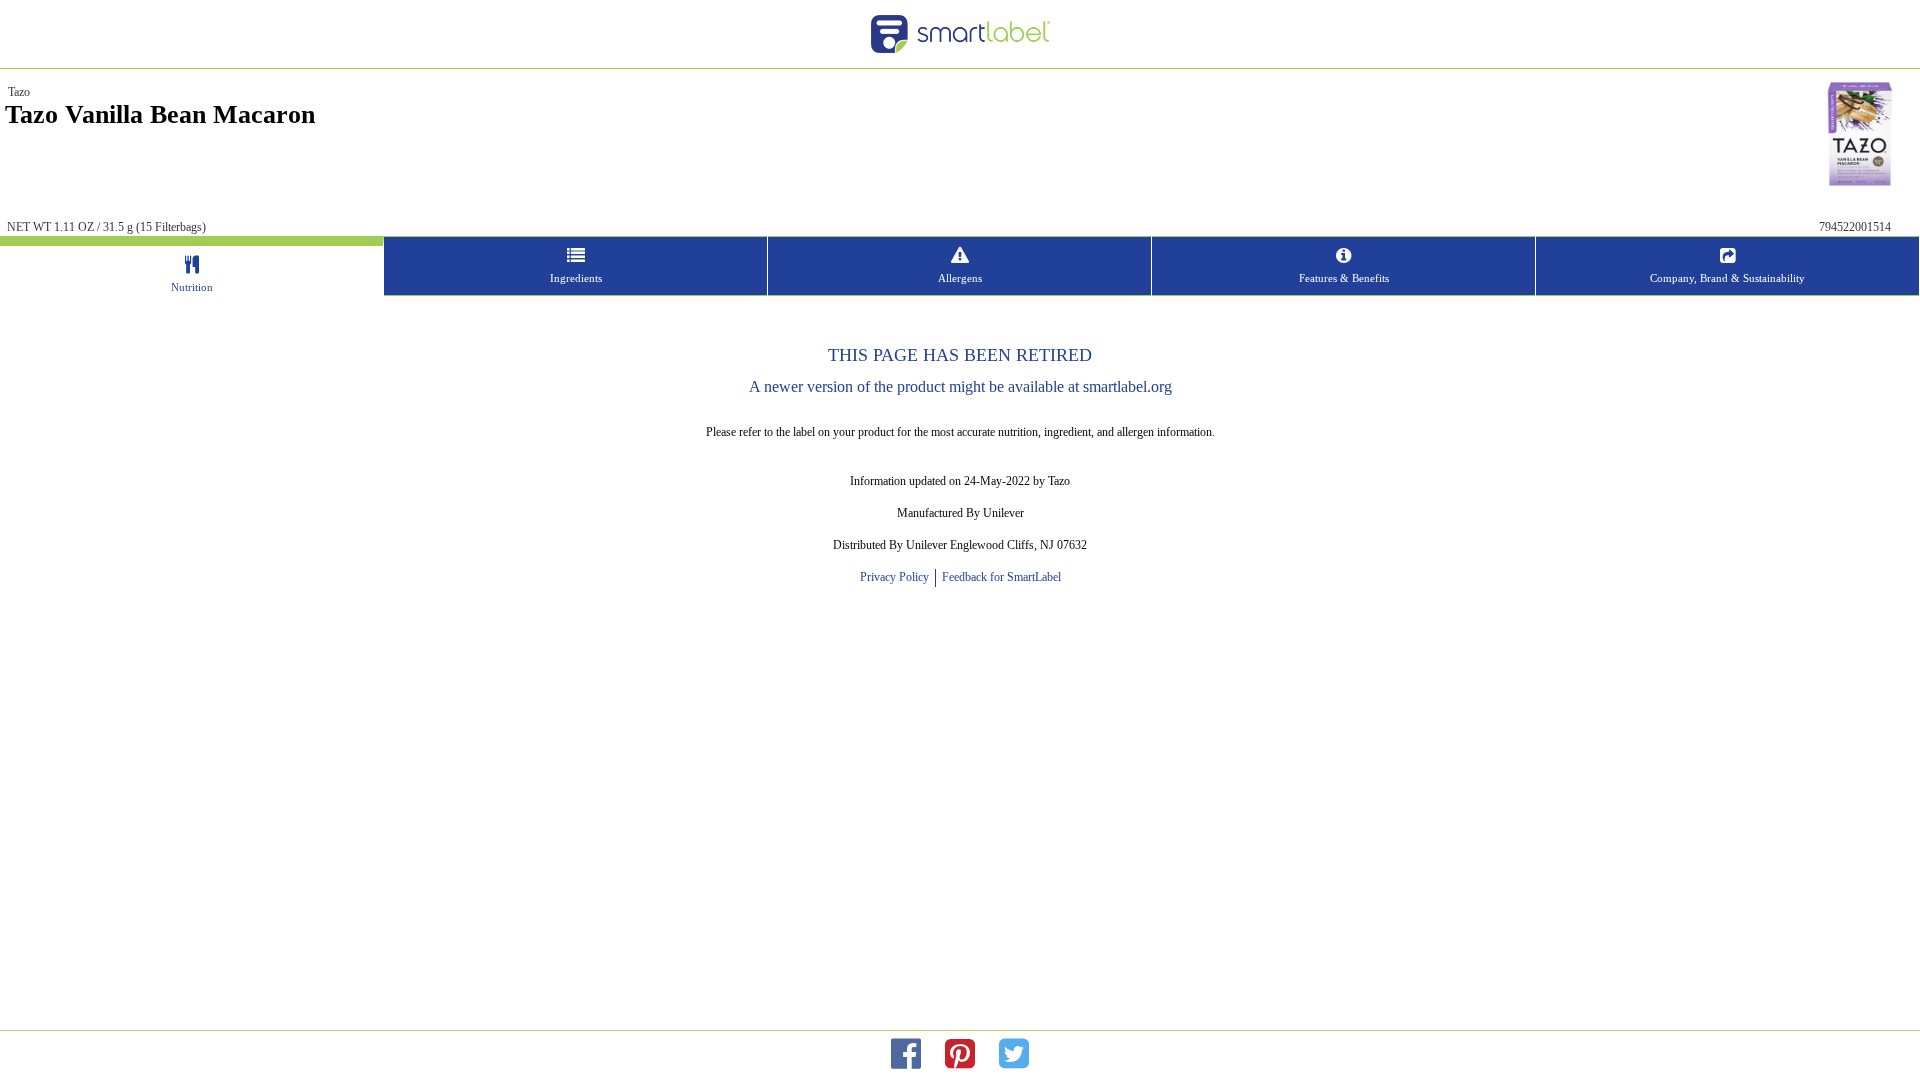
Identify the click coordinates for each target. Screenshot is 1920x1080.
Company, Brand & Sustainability (1727, 278)
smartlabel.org (1127, 386)
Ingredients (576, 278)
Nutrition (192, 287)
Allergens (960, 278)
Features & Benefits (1344, 278)
